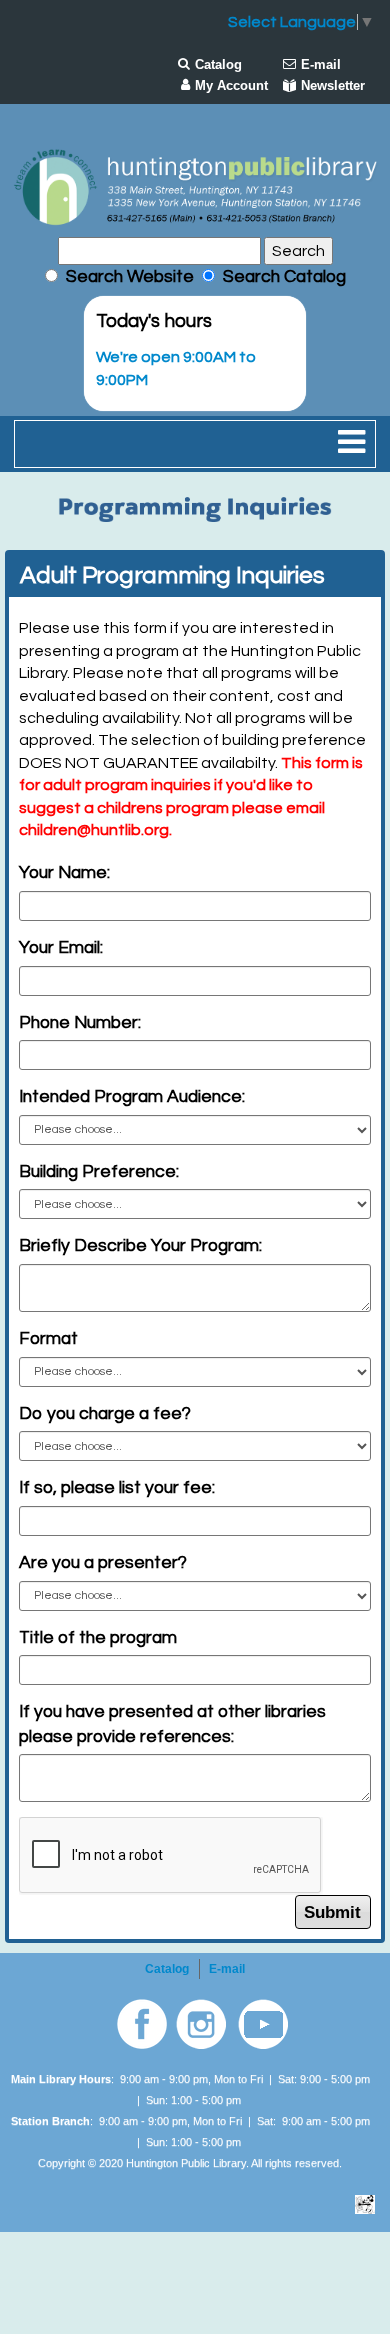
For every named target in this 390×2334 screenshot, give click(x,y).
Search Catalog (280, 277)
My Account (231, 85)
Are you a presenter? (103, 1563)
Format (48, 1339)
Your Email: (61, 948)
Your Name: (64, 873)
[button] (351, 444)
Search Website (130, 277)
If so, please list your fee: (117, 1488)
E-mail (321, 64)
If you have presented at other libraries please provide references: (172, 1724)
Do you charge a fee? (105, 1414)
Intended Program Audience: (132, 1097)
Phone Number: (80, 1023)
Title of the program (98, 1638)
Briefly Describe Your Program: (140, 1246)
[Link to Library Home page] (195, 187)
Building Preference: (99, 1172)
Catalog (218, 64)
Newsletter (333, 85)
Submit (332, 1912)
